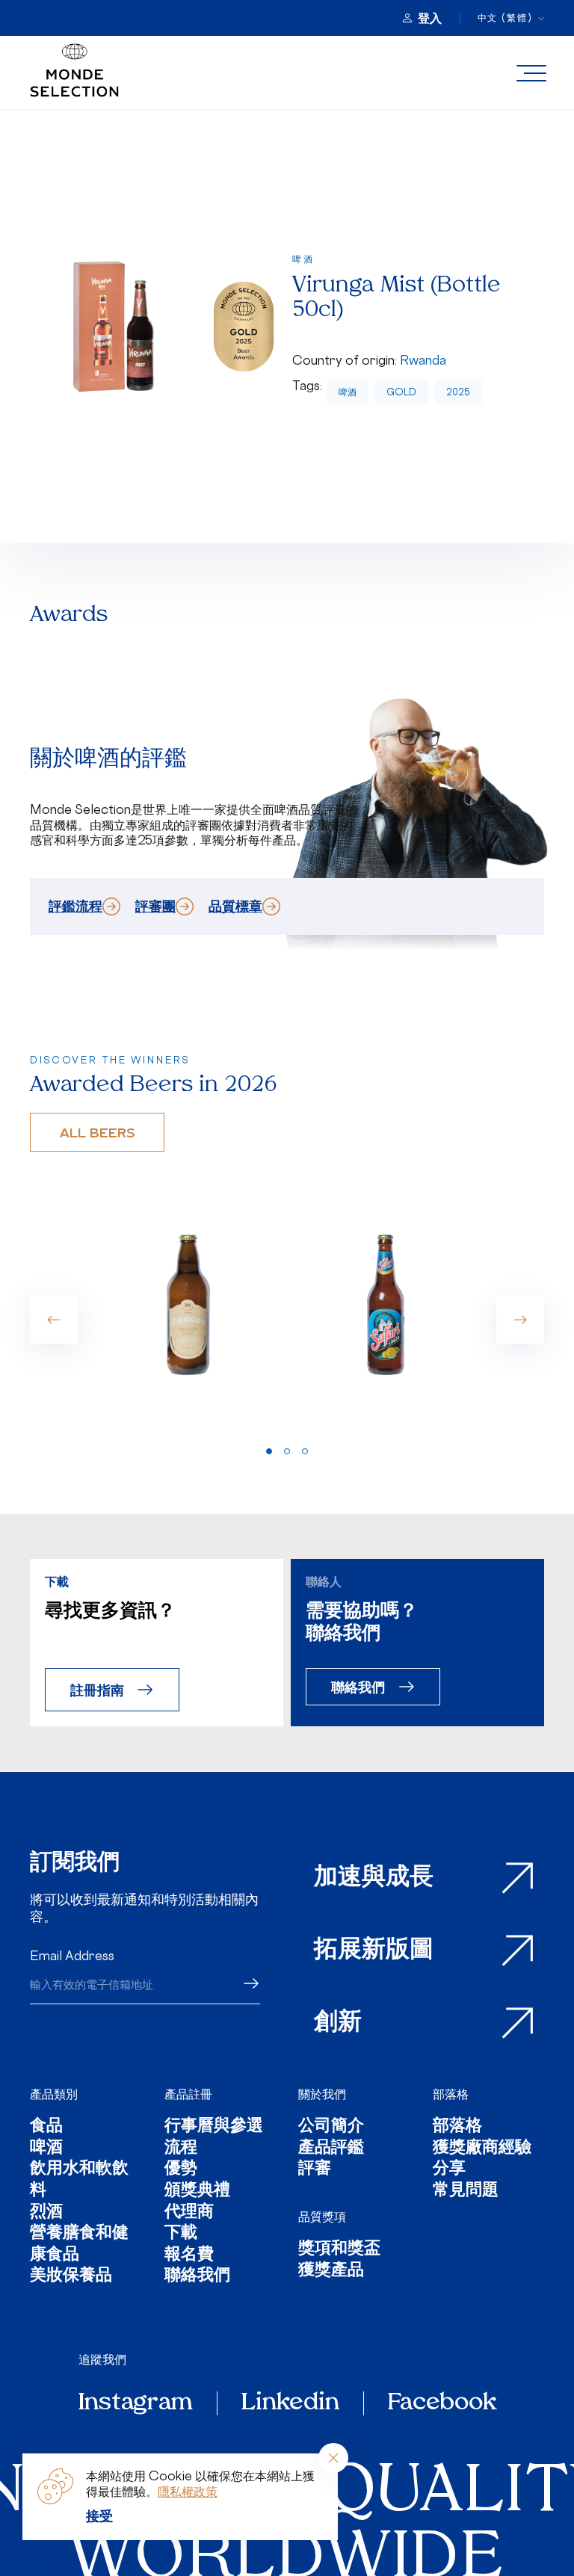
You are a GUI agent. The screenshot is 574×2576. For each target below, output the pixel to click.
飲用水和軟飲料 (79, 2180)
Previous (54, 1320)
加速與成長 (374, 1878)
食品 (46, 2127)
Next (520, 1320)
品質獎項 (322, 2217)
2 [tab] (287, 1451)
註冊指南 (97, 1689)
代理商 (189, 2213)
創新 (338, 2023)
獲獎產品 (331, 2271)
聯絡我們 (358, 1686)
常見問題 (466, 2192)
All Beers (98, 1132)
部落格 (451, 2094)
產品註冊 (188, 2094)
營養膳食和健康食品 (79, 2245)
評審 (315, 2170)
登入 (430, 18)
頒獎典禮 (197, 2192)
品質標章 (235, 906)
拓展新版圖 (374, 1950)
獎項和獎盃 (339, 2250)
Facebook (442, 2403)
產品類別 (54, 2094)
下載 (181, 2234)
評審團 (155, 906)
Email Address (72, 1956)
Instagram (136, 2403)
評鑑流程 (75, 906)
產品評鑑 (331, 2149)
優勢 (181, 2170)
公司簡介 (331, 2127)
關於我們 (322, 2094)
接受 (99, 2515)
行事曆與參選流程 (214, 2138)
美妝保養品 (71, 2277)
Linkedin (290, 2403)
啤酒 (348, 392)
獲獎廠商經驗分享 (482, 2159)
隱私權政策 (188, 2492)
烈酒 (46, 2213)
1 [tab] (269, 1451)
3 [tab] (305, 1451)
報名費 (189, 2256)
